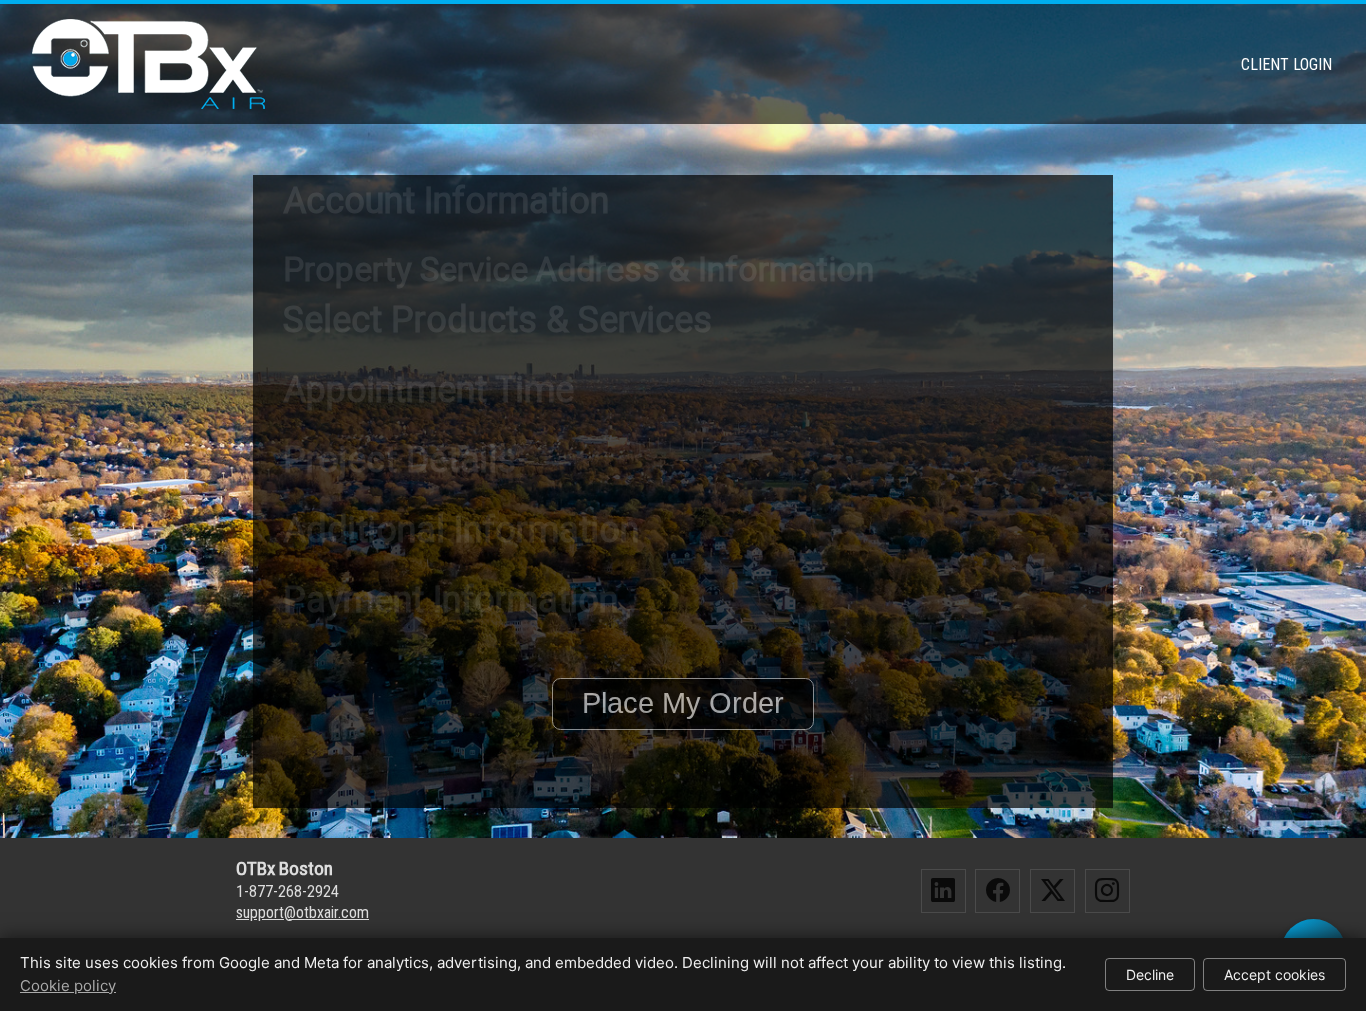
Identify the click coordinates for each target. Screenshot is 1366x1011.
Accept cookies (1274, 974)
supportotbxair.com (302, 912)
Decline (1150, 974)
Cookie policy (68, 985)
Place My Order (683, 703)
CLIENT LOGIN (1286, 64)
